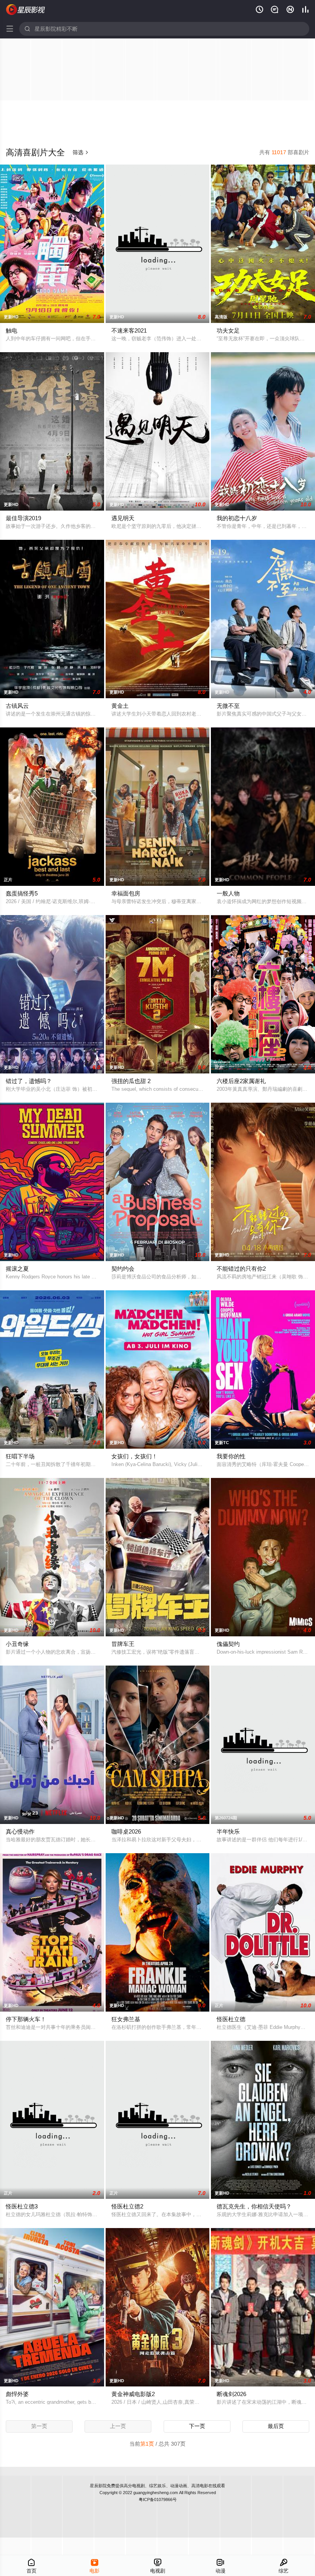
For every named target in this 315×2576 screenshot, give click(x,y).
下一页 (197, 2426)
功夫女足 (228, 330)
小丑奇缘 (17, 1644)
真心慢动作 (20, 1831)
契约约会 (123, 1269)
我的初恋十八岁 (237, 518)
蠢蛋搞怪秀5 (22, 893)
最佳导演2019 (23, 518)
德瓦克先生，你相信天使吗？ (254, 2206)
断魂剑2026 (231, 2394)
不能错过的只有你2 (241, 1269)
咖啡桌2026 (126, 1831)
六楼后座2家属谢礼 (241, 1081)
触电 (12, 330)
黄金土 (120, 706)
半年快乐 (228, 1831)
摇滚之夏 (17, 1269)
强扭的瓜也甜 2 (131, 1081)
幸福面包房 (126, 893)
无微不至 (228, 706)
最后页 (276, 2426)
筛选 (81, 152)
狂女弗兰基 (126, 2019)
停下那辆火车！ (26, 2019)
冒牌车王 (123, 1644)
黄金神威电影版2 (133, 2394)
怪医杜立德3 (22, 2206)
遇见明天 (123, 518)
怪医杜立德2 (127, 2206)
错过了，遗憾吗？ (29, 1081)
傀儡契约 (228, 1644)
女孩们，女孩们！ (134, 1456)
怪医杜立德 (231, 2019)
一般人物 (228, 893)
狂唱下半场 (20, 1456)
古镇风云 (17, 706)
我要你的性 (231, 1456)
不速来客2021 (129, 330)
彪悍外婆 (17, 2394)
